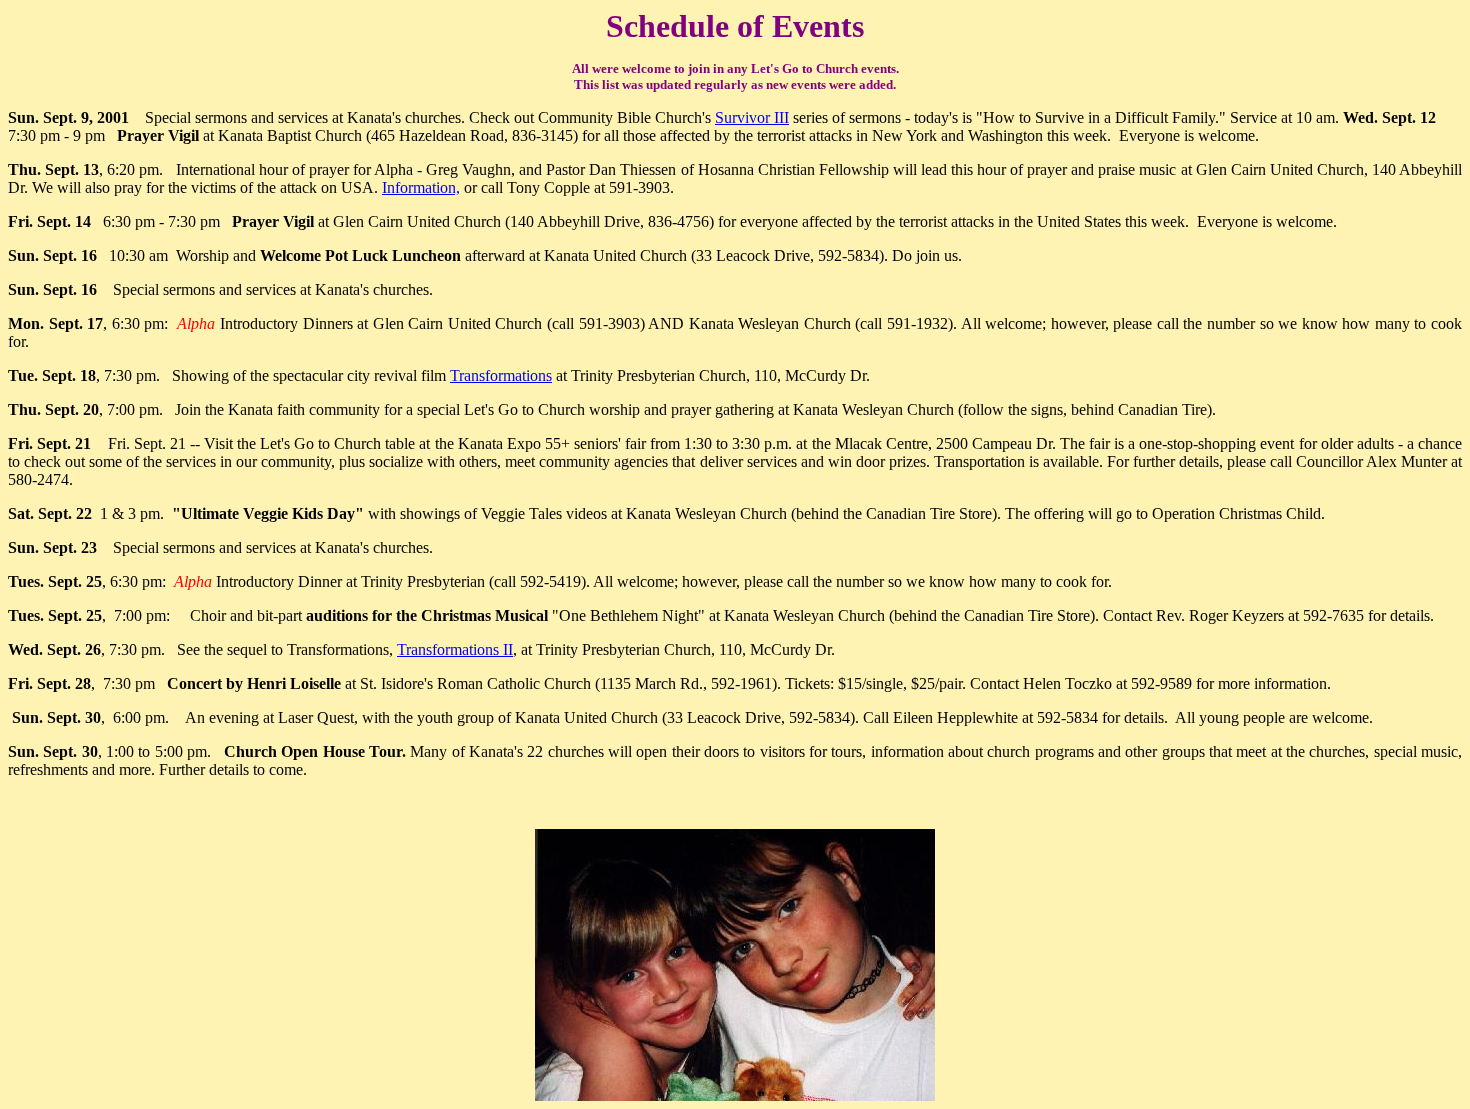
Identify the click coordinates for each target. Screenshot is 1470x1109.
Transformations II (455, 649)
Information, (421, 187)
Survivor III (752, 117)
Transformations (501, 375)
